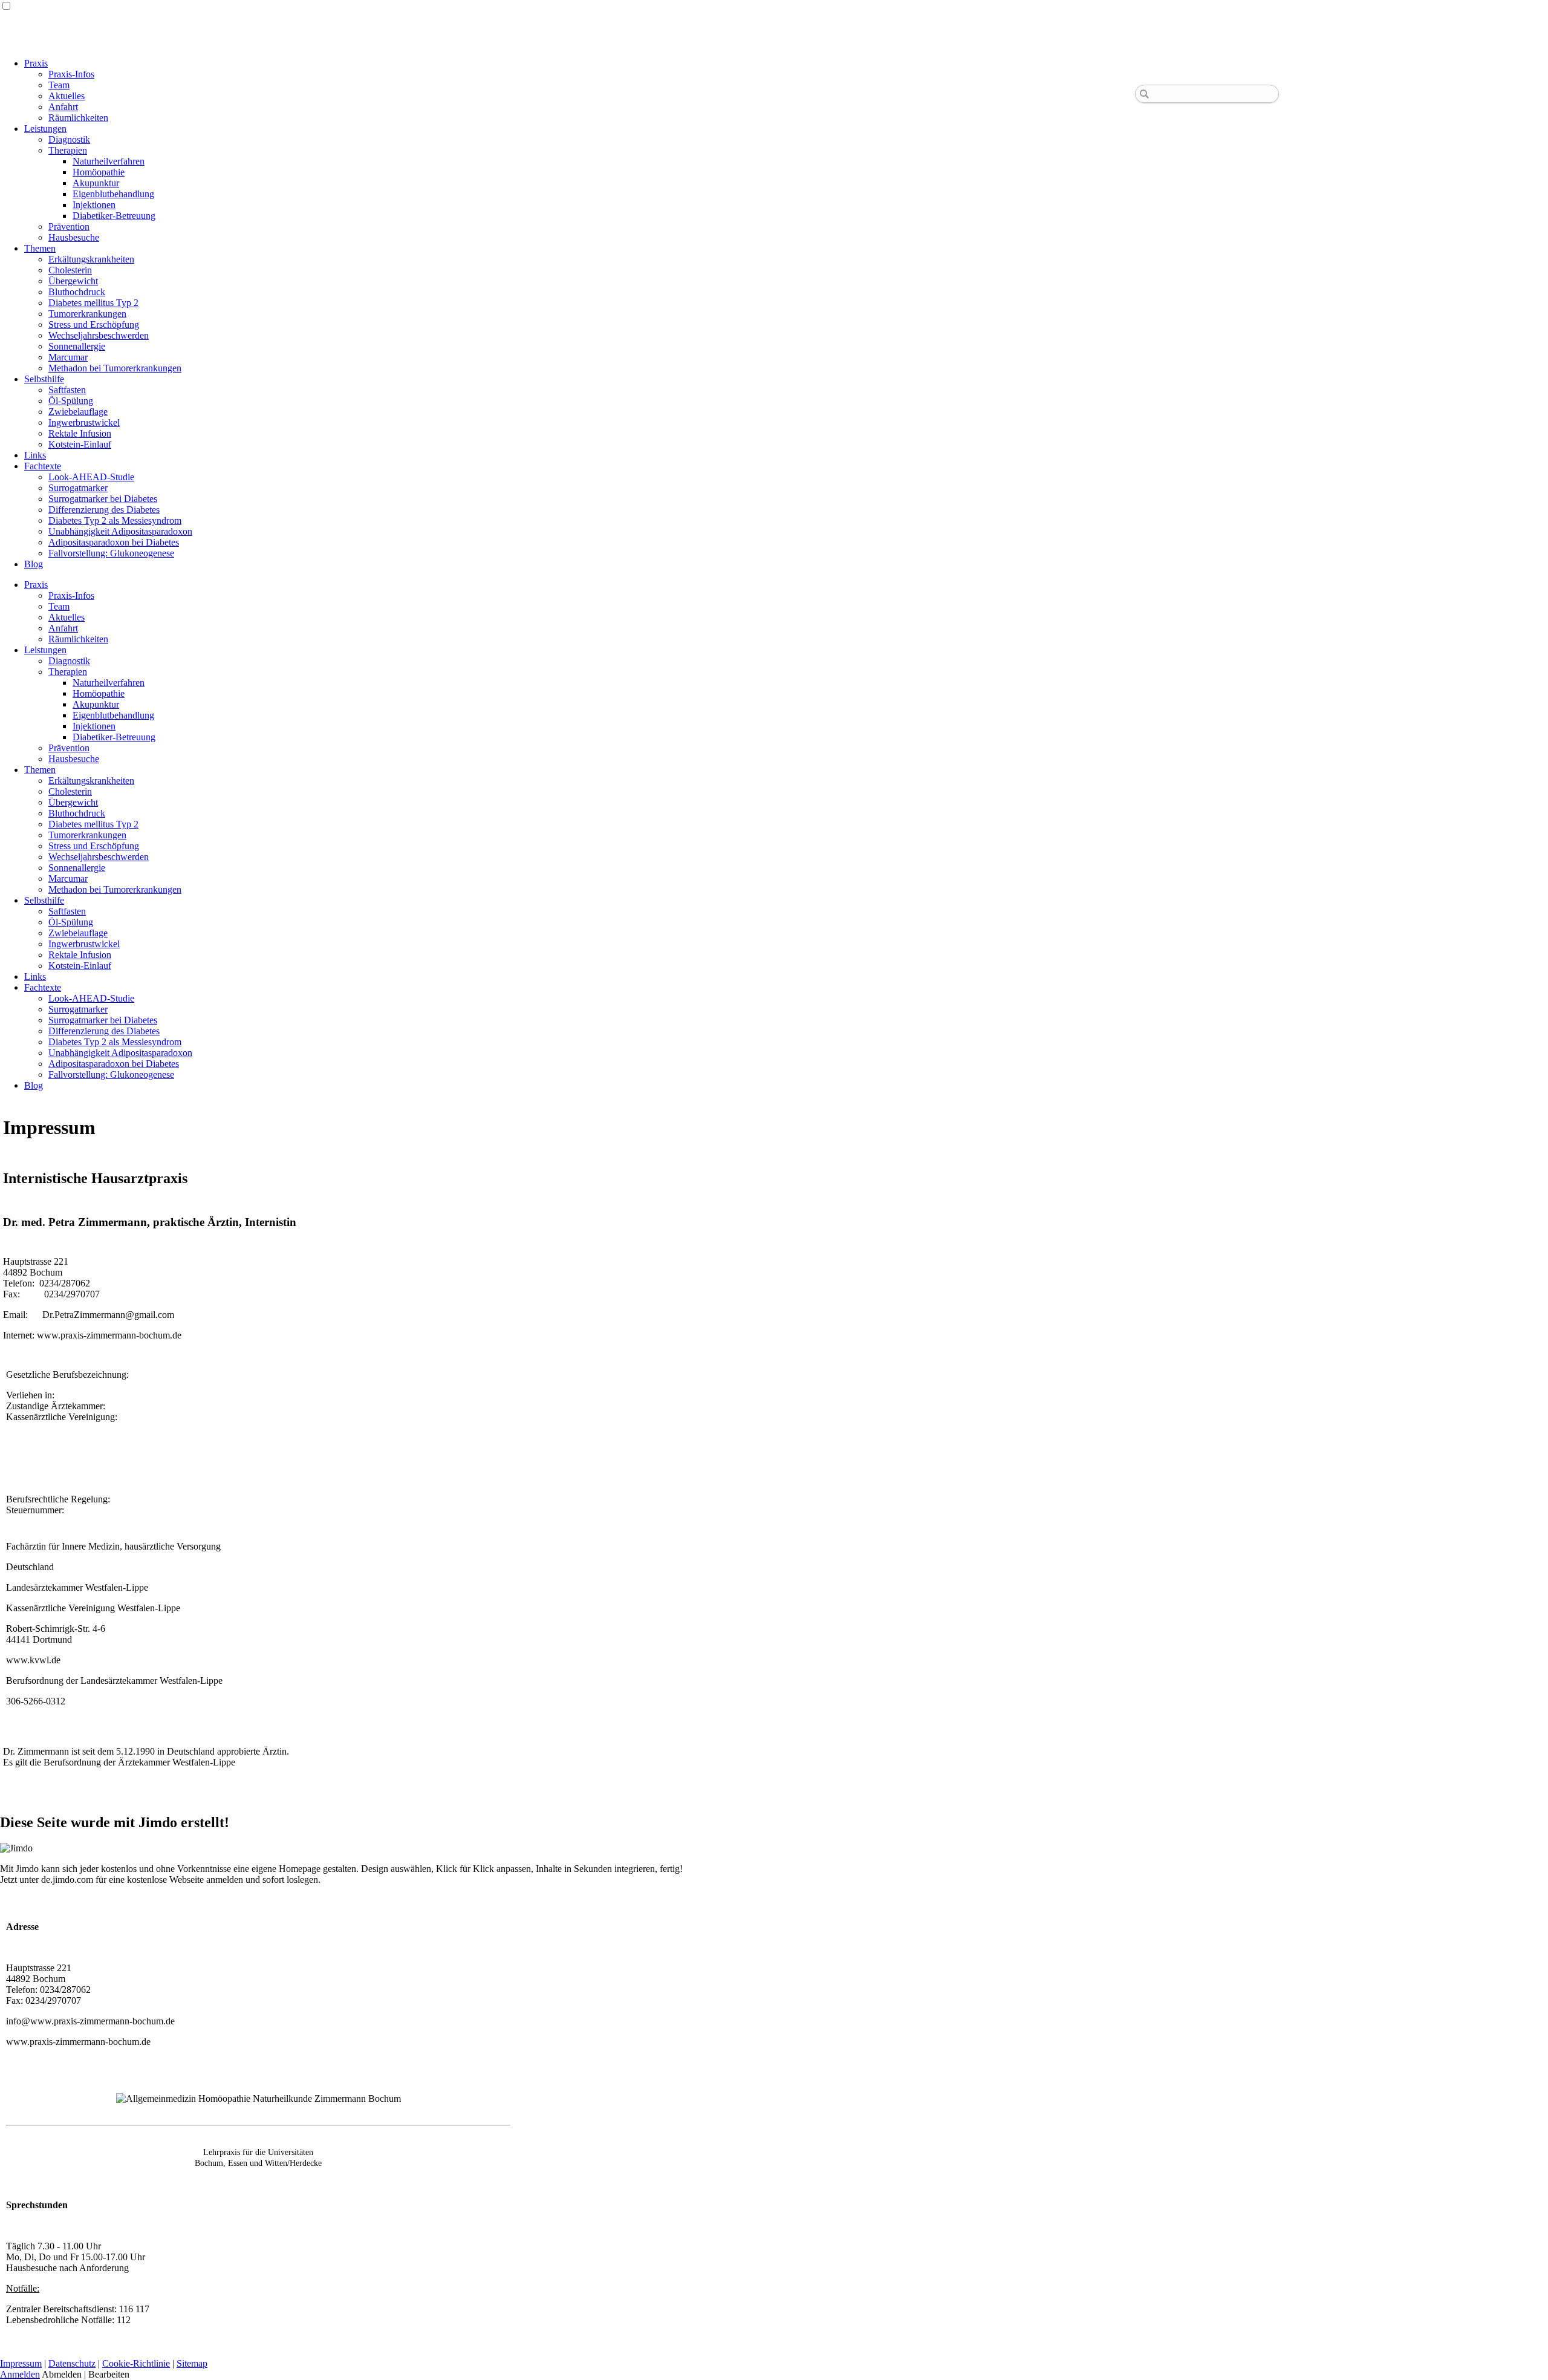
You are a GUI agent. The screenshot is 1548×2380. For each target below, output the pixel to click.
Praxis (36, 63)
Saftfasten (67, 390)
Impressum (21, 2363)
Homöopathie (99, 172)
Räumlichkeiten (78, 118)
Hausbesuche (74, 237)
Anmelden (20, 2374)
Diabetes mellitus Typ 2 (93, 303)
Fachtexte (43, 466)
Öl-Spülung (71, 401)
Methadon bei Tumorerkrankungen (115, 368)
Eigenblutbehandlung (113, 194)
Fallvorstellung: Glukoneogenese (111, 553)
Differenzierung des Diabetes (104, 510)
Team (59, 85)
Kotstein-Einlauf (80, 444)
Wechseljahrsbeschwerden (99, 335)
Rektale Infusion (80, 433)
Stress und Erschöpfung (94, 324)
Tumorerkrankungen (87, 314)
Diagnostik (69, 139)
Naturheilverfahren (109, 161)
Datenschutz (72, 2363)
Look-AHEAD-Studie (91, 477)
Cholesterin (70, 270)
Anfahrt (63, 107)
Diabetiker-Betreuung (114, 216)
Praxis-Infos (71, 74)
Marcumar (68, 357)
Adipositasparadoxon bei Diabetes (114, 542)
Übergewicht (73, 281)
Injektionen (94, 205)
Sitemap (192, 2363)
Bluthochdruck (77, 292)
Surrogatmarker (78, 488)
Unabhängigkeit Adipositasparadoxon (120, 531)
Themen (40, 248)
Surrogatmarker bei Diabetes (103, 499)
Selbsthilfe (44, 379)
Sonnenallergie (77, 346)
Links (35, 455)
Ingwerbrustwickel (84, 422)
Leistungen (45, 129)
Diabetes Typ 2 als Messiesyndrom (115, 520)
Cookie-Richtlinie (136, 2363)
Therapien (68, 150)
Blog (34, 564)
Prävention (69, 227)
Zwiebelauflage (78, 412)
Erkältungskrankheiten (91, 259)
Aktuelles (67, 96)
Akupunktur (96, 183)
